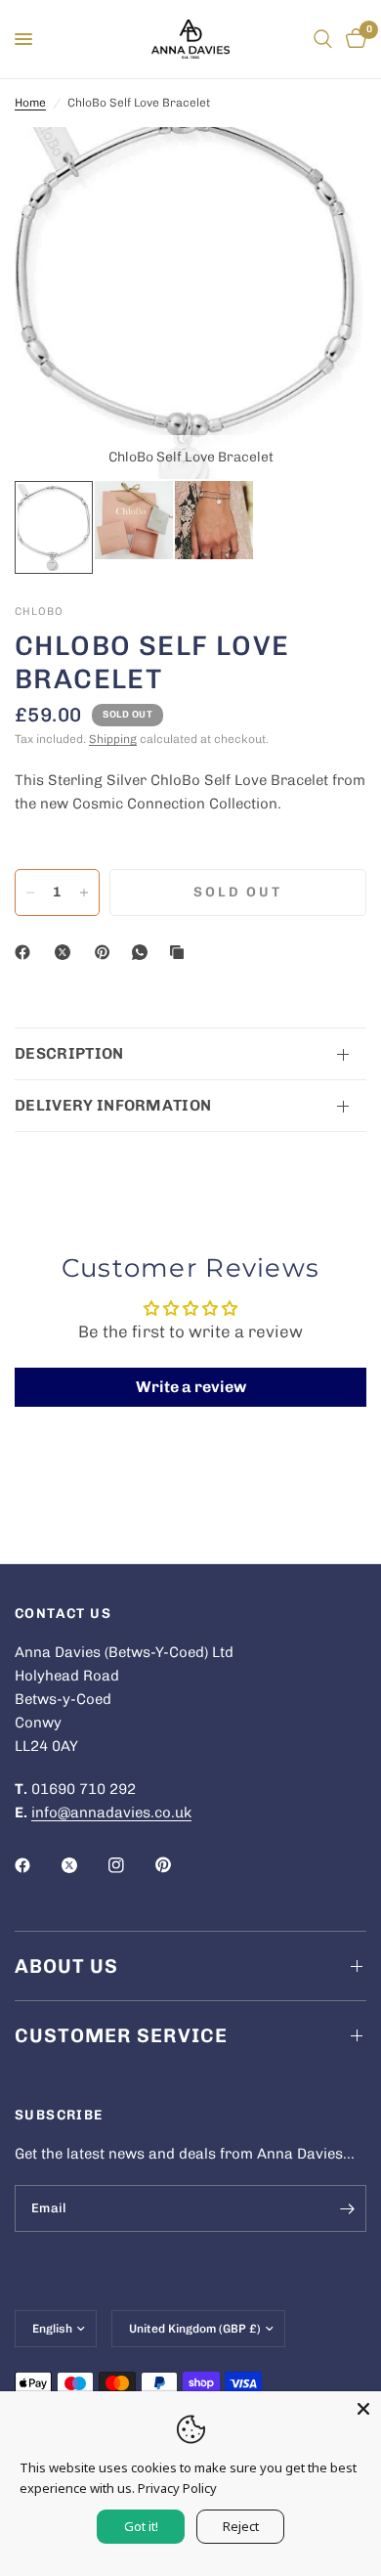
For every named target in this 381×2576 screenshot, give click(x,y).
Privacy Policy (177, 2488)
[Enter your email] (347, 2208)
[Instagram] (130, 1865)
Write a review (191, 1387)
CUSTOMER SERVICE (121, 2035)
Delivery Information (113, 1105)
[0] (353, 39)
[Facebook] (26, 952)
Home (30, 103)
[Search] (323, 39)
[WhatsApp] (144, 952)
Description (69, 1053)
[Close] (363, 2409)
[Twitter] (83, 1865)
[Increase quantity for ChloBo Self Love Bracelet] (84, 893)
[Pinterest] (106, 952)
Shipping (113, 739)
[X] (66, 952)
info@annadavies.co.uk (111, 1812)
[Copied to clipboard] (181, 952)
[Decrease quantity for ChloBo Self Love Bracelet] (30, 893)
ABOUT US (66, 1966)
